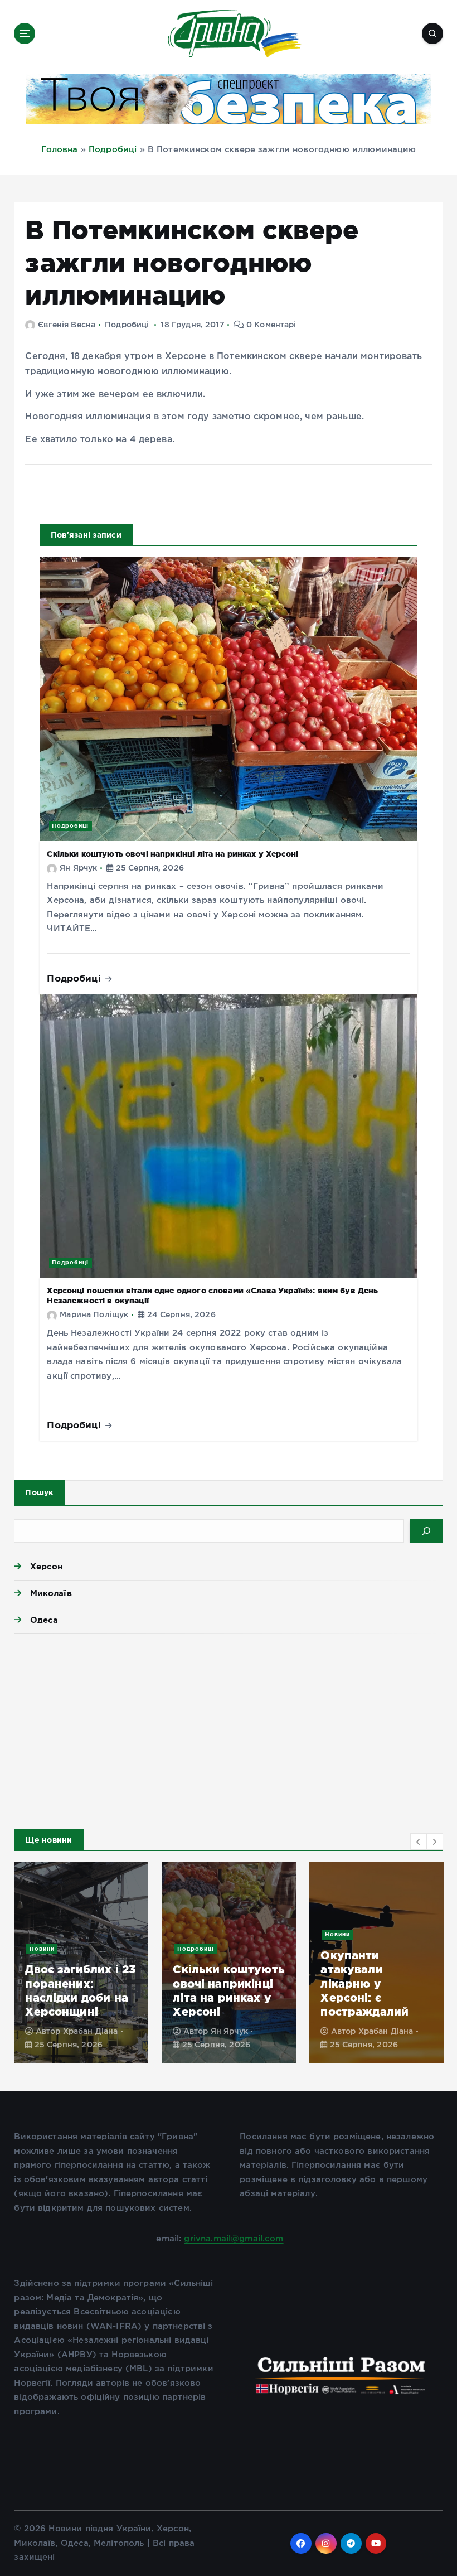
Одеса (44, 1620)
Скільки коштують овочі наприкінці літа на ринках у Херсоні (172, 854)
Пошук (39, 1492)
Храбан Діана (91, 2032)
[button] (419, 1842)
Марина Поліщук (94, 1315)
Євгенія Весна (67, 325)
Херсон (46, 1566)
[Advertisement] (228, 1729)
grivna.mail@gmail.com (234, 2239)
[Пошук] (426, 1531)
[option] (81, 1963)
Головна (60, 150)
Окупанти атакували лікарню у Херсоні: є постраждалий (364, 1983)
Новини (42, 1949)
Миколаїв (51, 1593)
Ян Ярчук (78, 868)
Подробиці (113, 150)
